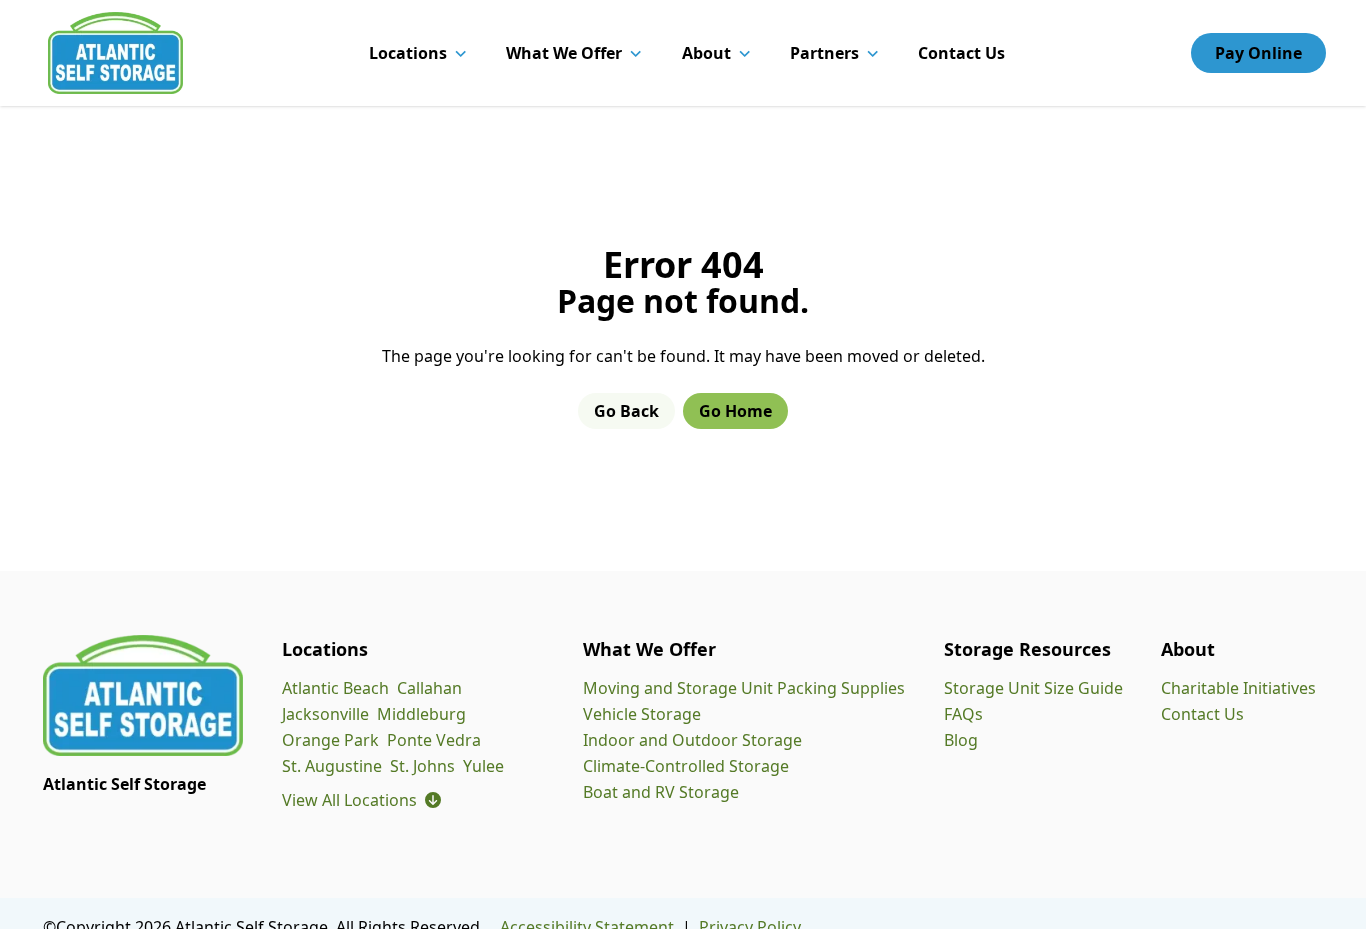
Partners (824, 53)
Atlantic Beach (335, 688)
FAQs (963, 714)
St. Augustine (332, 766)
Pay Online (1258, 53)
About (706, 53)
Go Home (735, 411)
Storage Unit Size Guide (1033, 688)
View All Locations (361, 800)
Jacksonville (325, 714)
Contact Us (961, 53)
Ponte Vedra (434, 740)
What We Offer (564, 53)
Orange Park (330, 740)
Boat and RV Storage (661, 792)
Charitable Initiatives (1238, 688)
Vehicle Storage (642, 714)
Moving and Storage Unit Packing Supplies (744, 688)
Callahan (429, 688)
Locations (408, 53)
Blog (961, 740)
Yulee (483, 766)
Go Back (626, 411)
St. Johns (422, 766)
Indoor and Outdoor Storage (692, 740)
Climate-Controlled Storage (686, 766)
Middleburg (421, 714)
